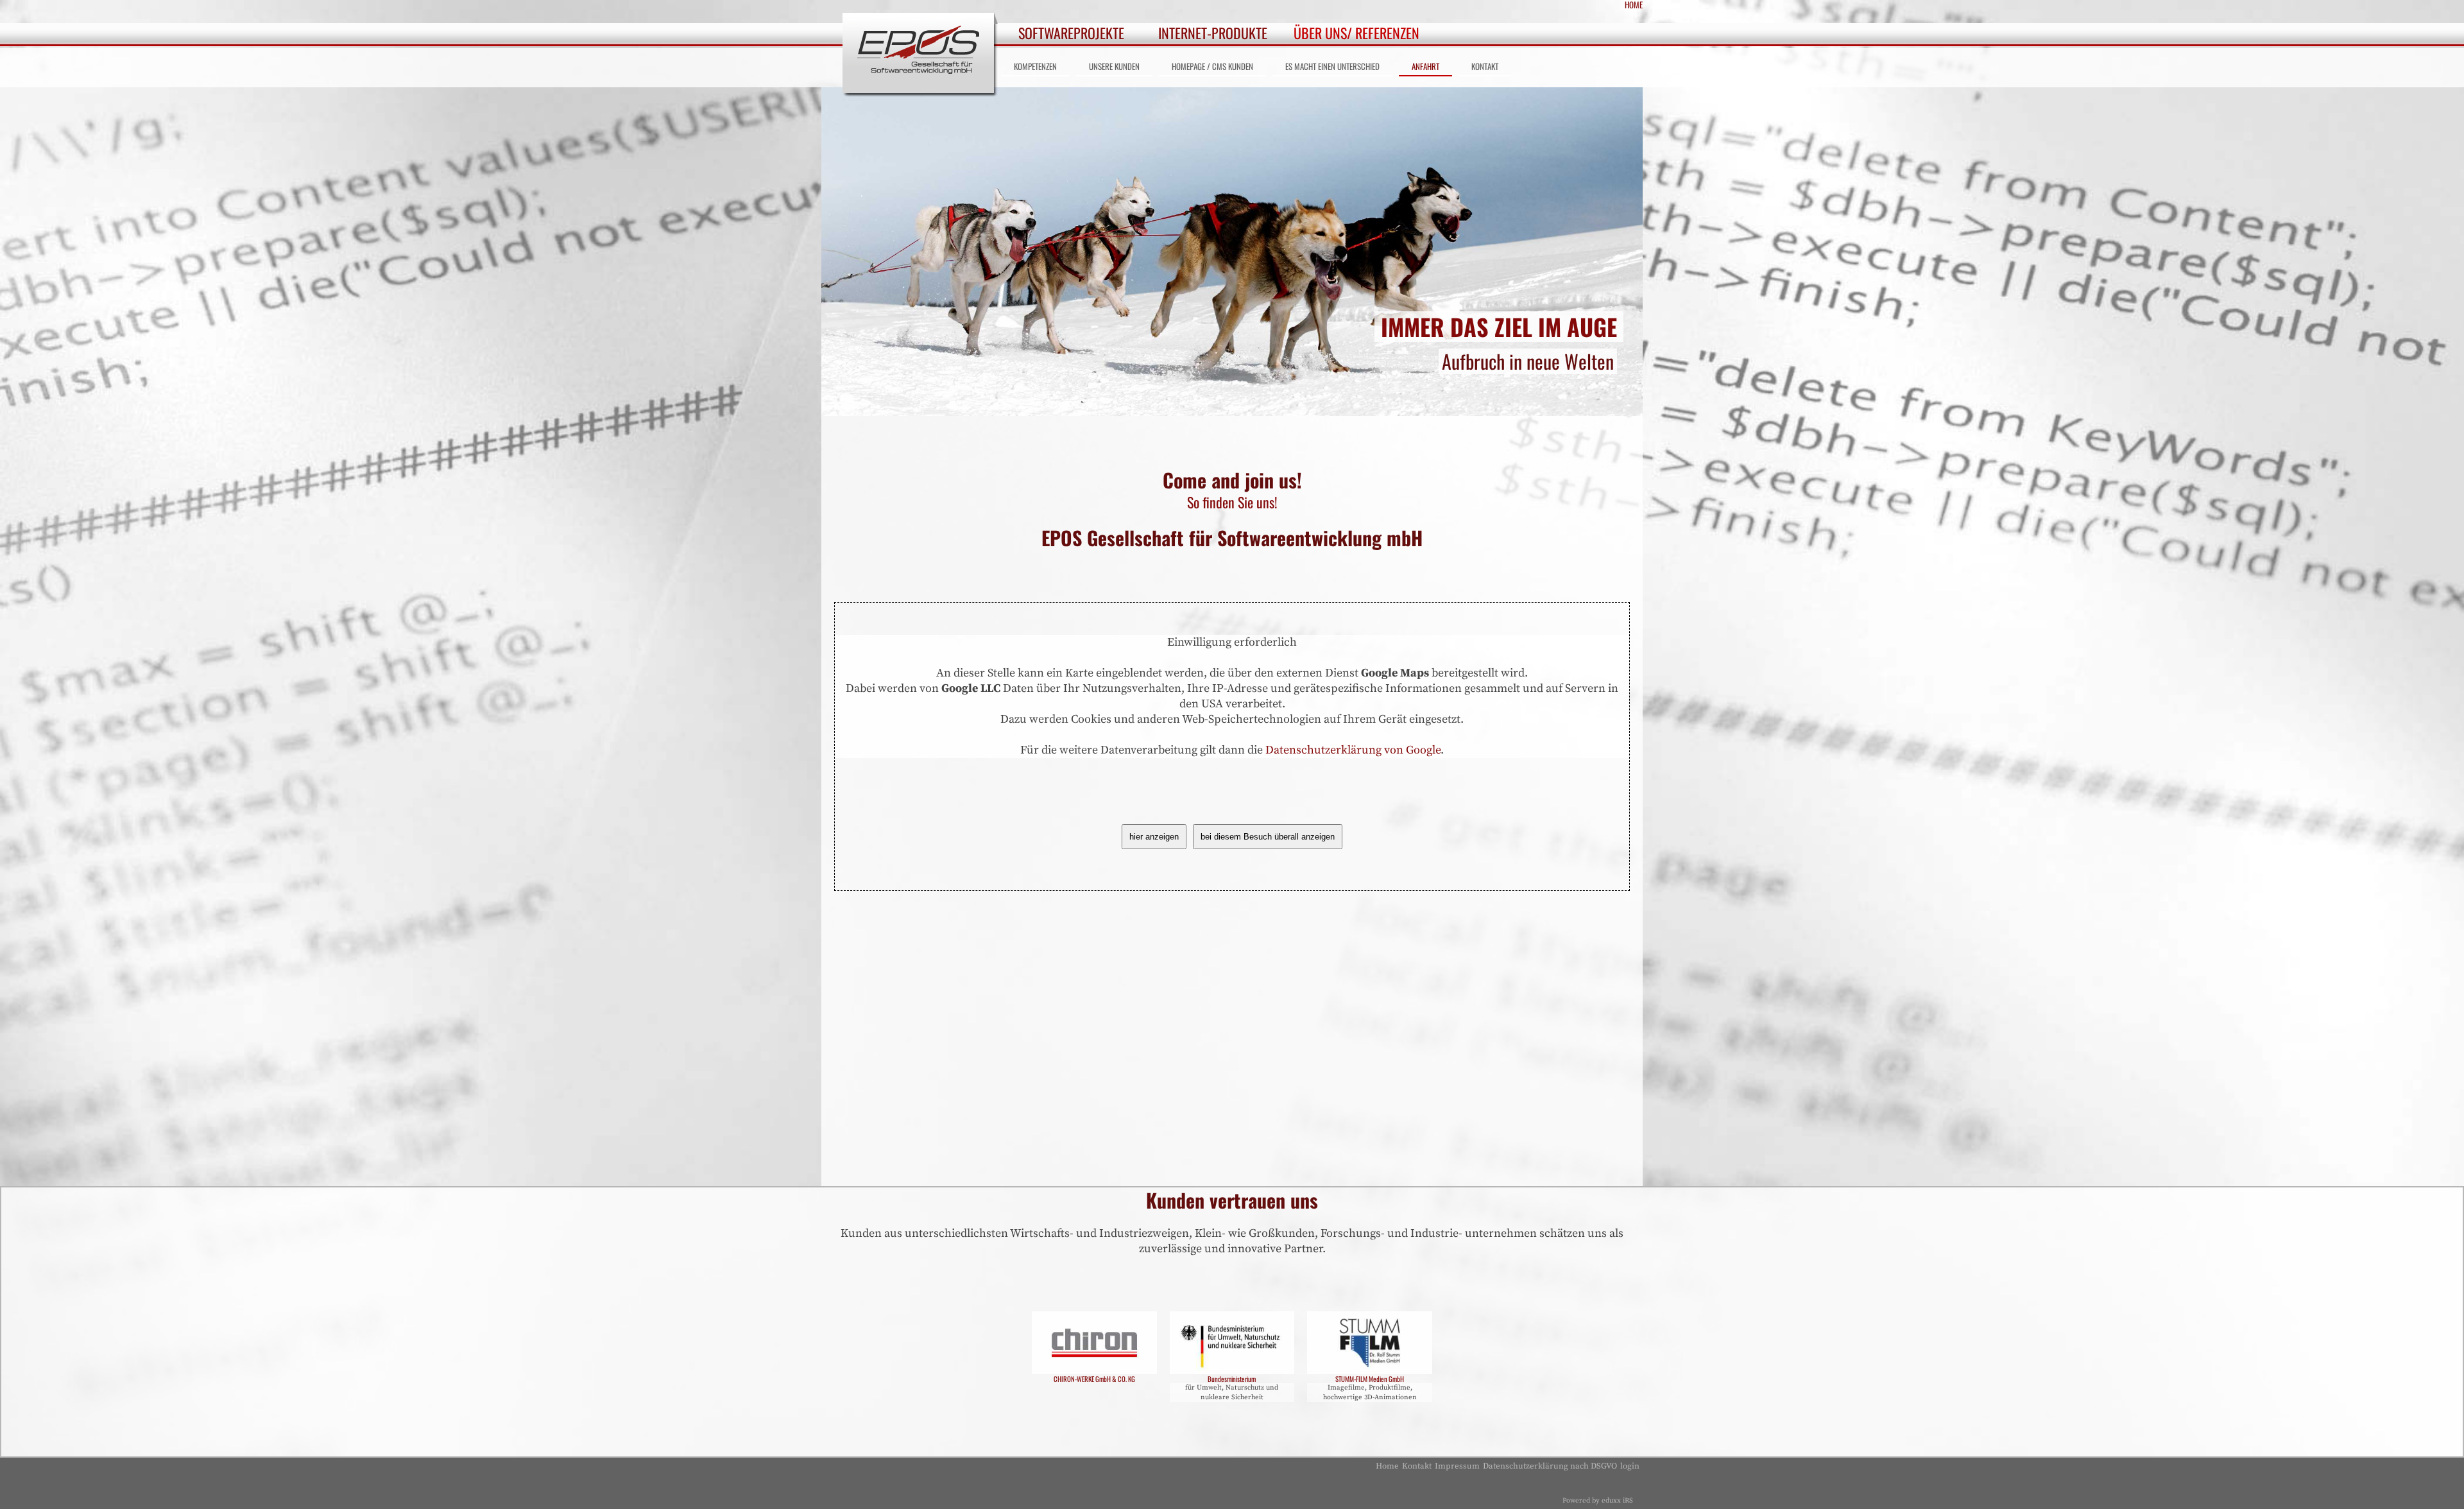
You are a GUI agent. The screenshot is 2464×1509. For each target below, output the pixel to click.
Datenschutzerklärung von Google (1353, 750)
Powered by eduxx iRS (1598, 1501)
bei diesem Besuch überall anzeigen (1268, 837)
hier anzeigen (1154, 837)
